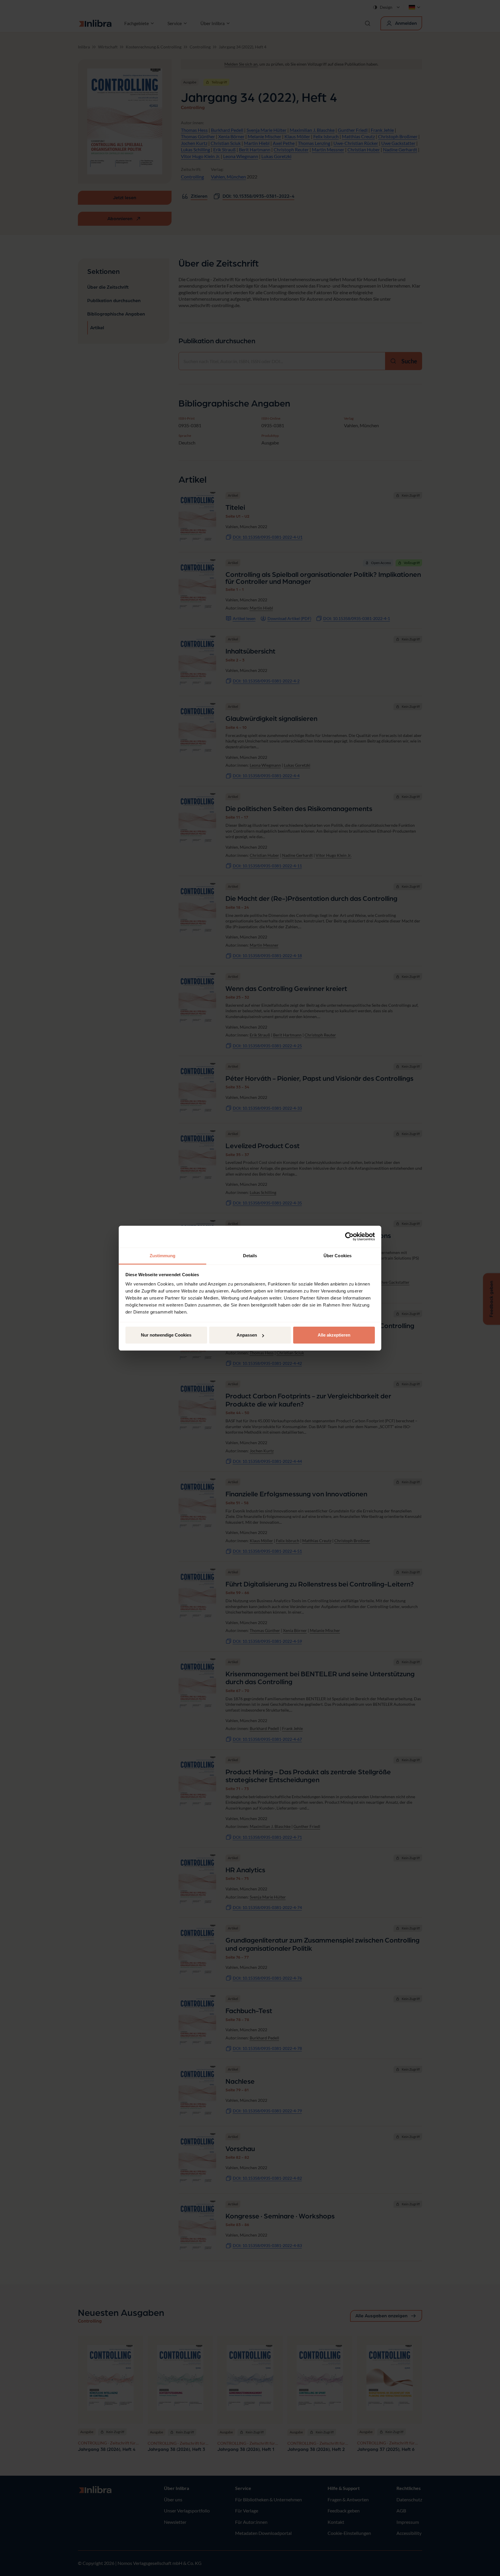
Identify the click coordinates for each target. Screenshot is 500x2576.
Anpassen (247, 1335)
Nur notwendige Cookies (166, 1335)
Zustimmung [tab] (163, 1256)
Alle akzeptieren (334, 1335)
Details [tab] (250, 1256)
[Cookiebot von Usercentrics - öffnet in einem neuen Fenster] (349, 1237)
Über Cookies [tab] (338, 1256)
